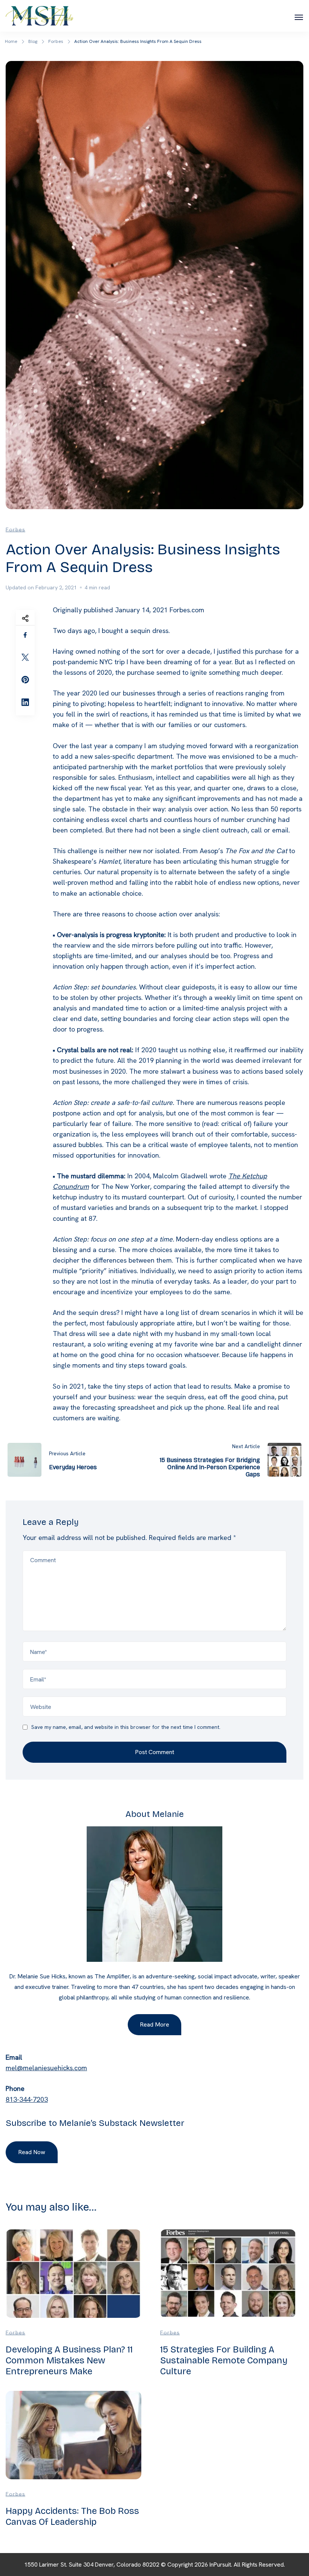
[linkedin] (25, 702)
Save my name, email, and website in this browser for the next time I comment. (126, 1727)
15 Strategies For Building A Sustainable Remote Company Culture (224, 2360)
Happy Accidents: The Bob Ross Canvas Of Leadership (72, 2516)
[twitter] (25, 657)
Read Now (32, 2152)
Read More (154, 2024)
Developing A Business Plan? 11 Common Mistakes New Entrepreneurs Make (69, 2360)
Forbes (15, 530)
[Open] (299, 17)
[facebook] (25, 635)
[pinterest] (25, 680)
